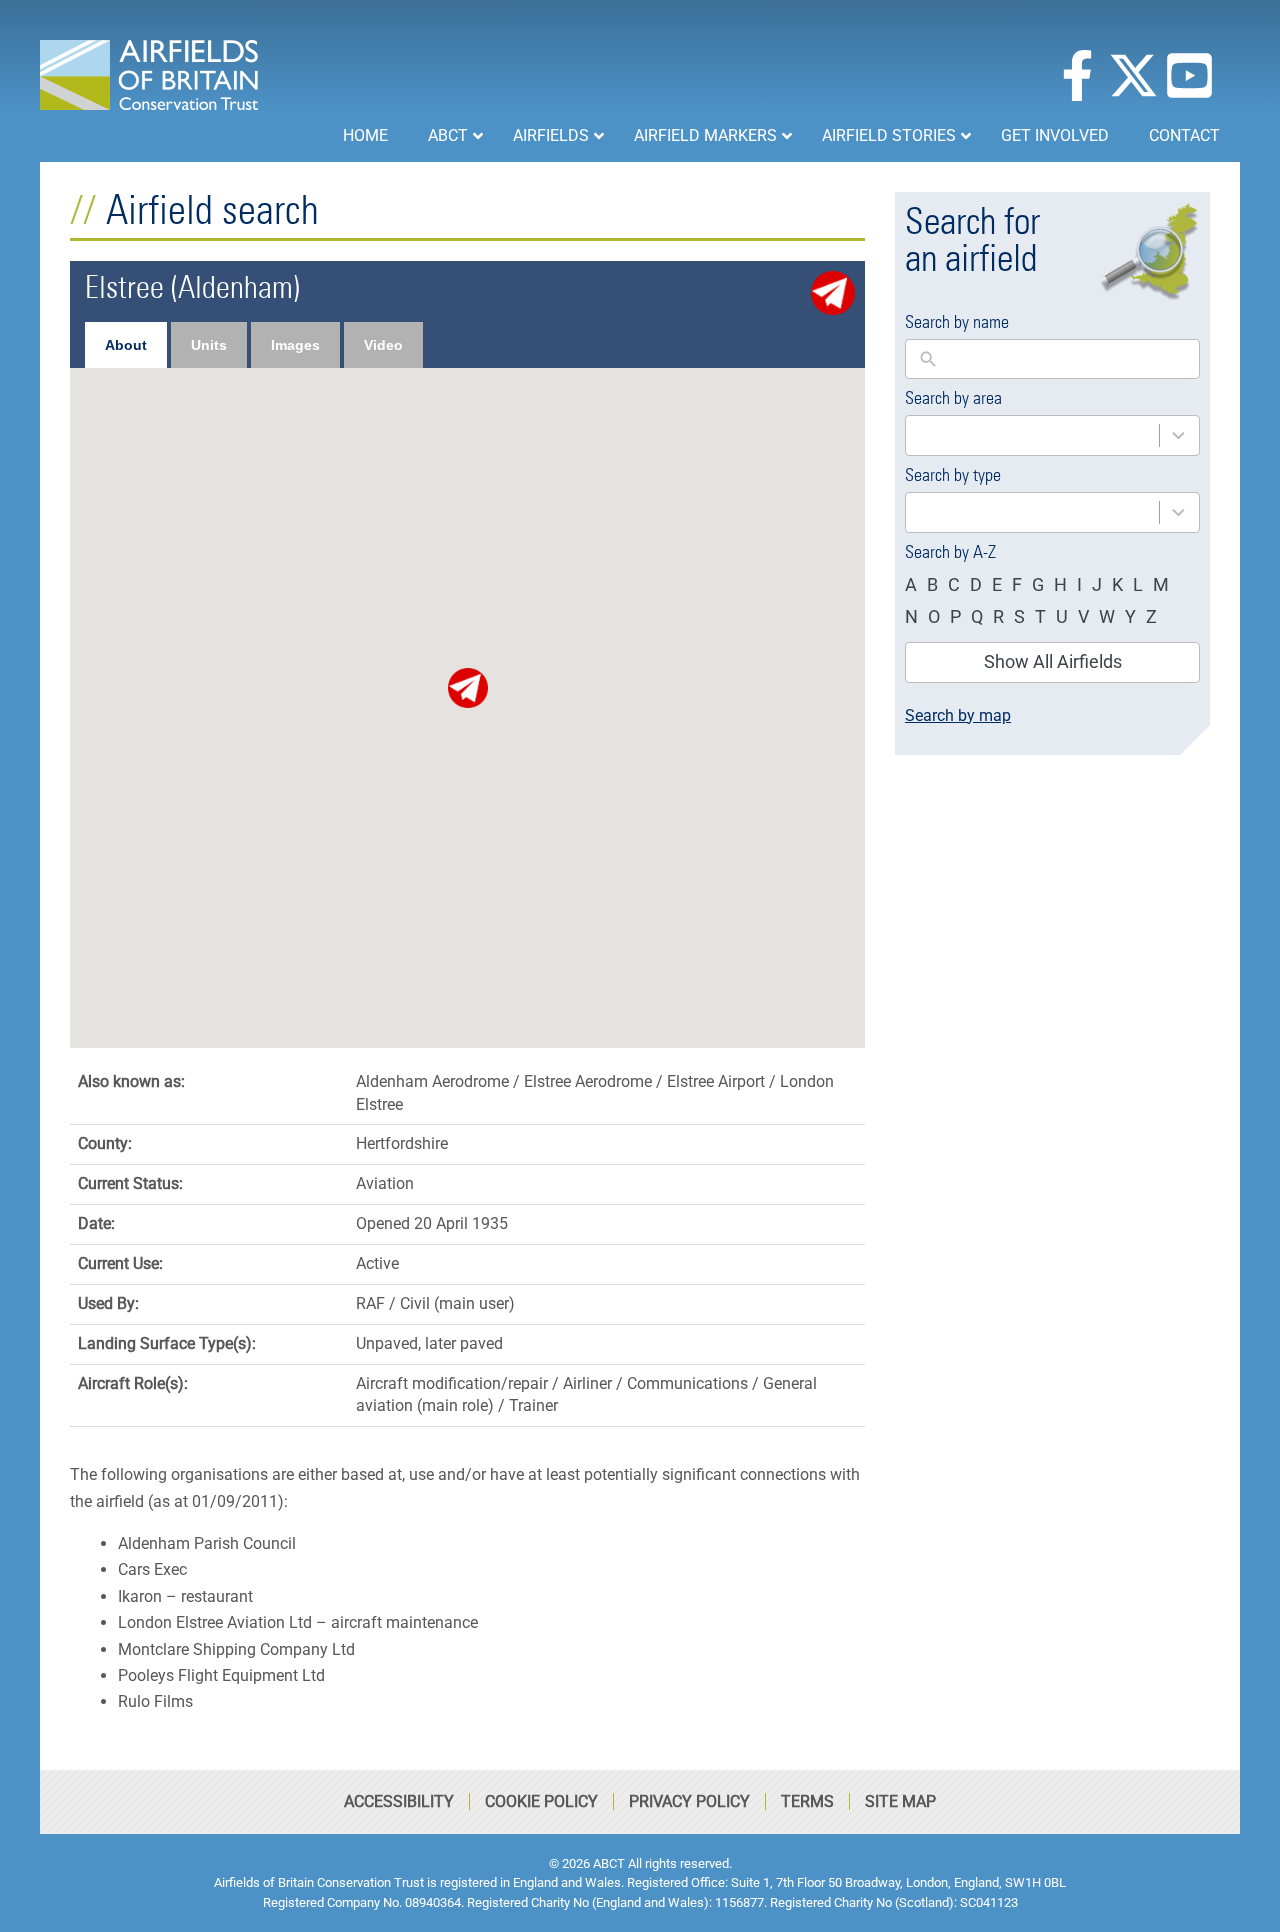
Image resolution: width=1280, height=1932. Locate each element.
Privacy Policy (689, 1801)
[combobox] (1032, 435)
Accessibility (399, 1801)
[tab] (126, 345)
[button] (468, 688)
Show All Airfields (1053, 661)
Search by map (958, 715)
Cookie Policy (541, 1801)
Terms (807, 1801)
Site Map (900, 1801)
